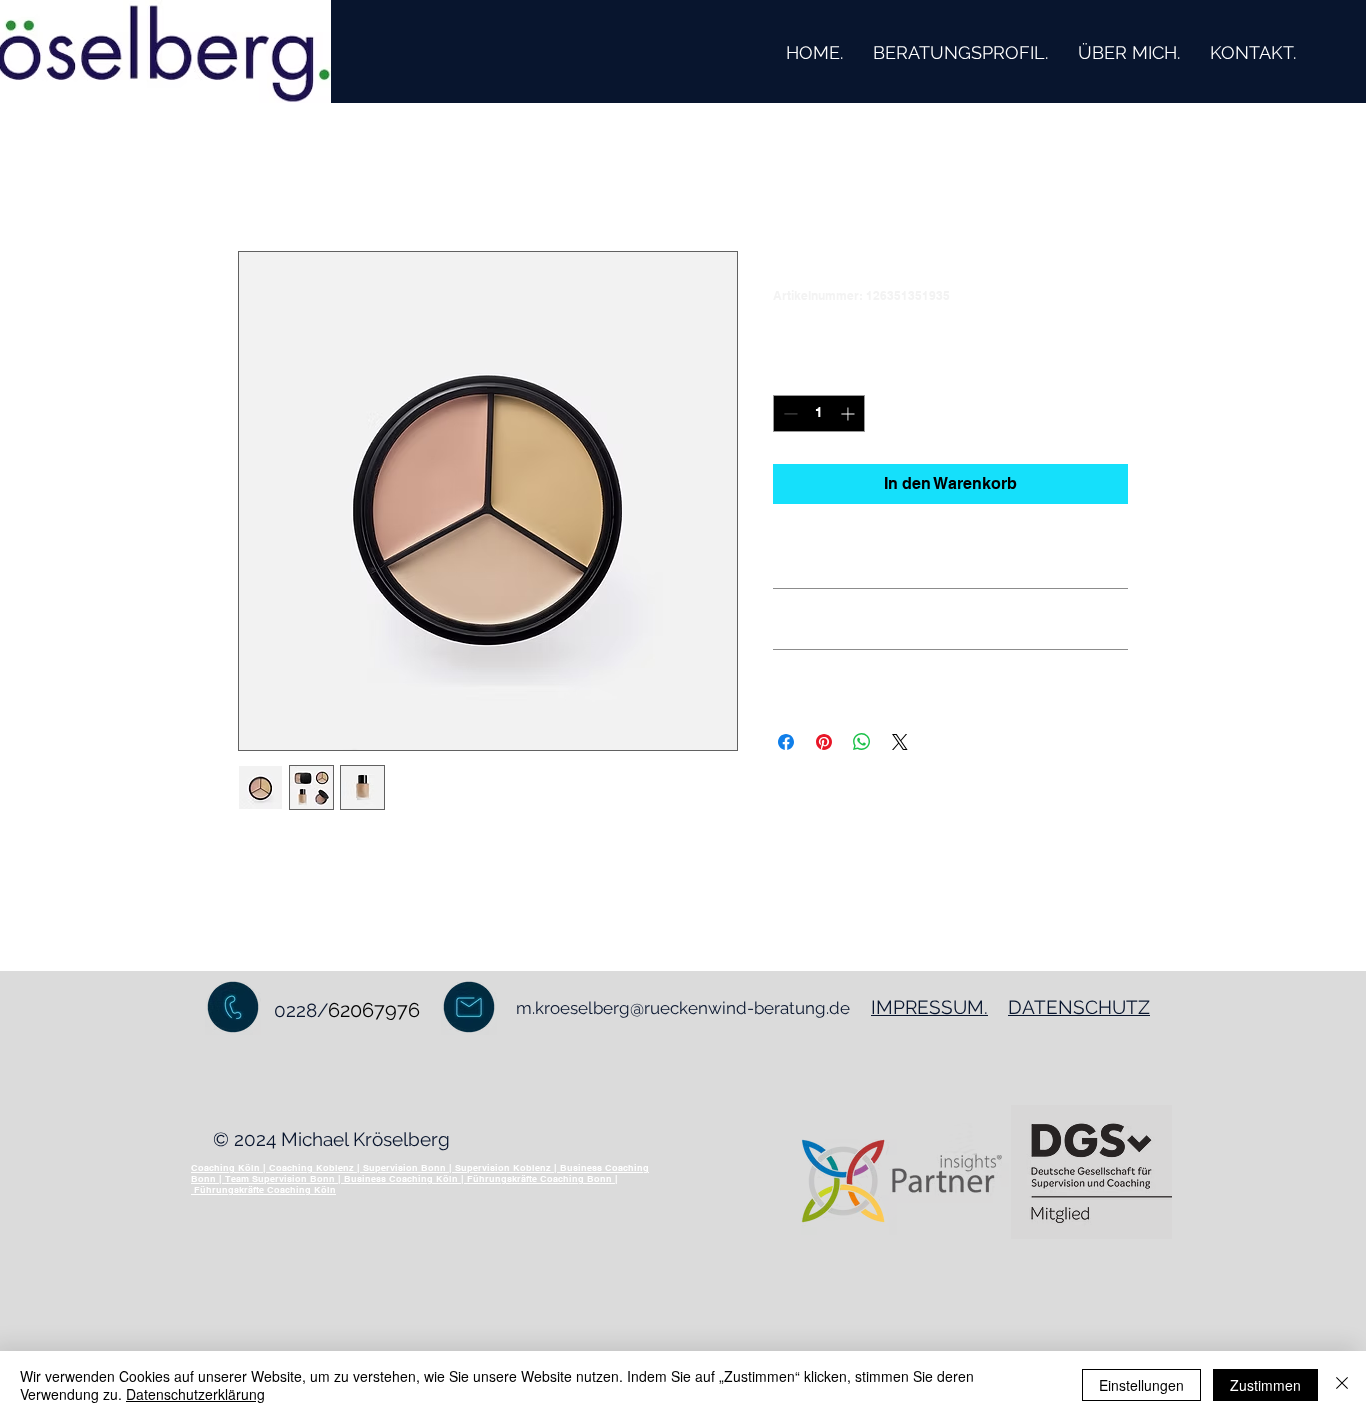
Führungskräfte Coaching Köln (265, 1189)
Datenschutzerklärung (195, 1394)
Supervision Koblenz (503, 1167)
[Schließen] (1342, 1385)
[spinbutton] (819, 413)
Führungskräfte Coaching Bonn (539, 1178)
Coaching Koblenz (311, 1167)
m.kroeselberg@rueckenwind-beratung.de (683, 1008)
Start (256, 178)
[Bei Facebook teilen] (786, 742)
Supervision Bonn (404, 1167)
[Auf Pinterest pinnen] (824, 742)
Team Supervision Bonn (280, 1178)
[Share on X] (900, 742)
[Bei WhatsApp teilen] (862, 742)
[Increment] (849, 413)
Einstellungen (1141, 1385)
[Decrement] (788, 413)
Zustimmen (1265, 1385)
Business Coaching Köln (401, 1178)
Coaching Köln (225, 1167)
